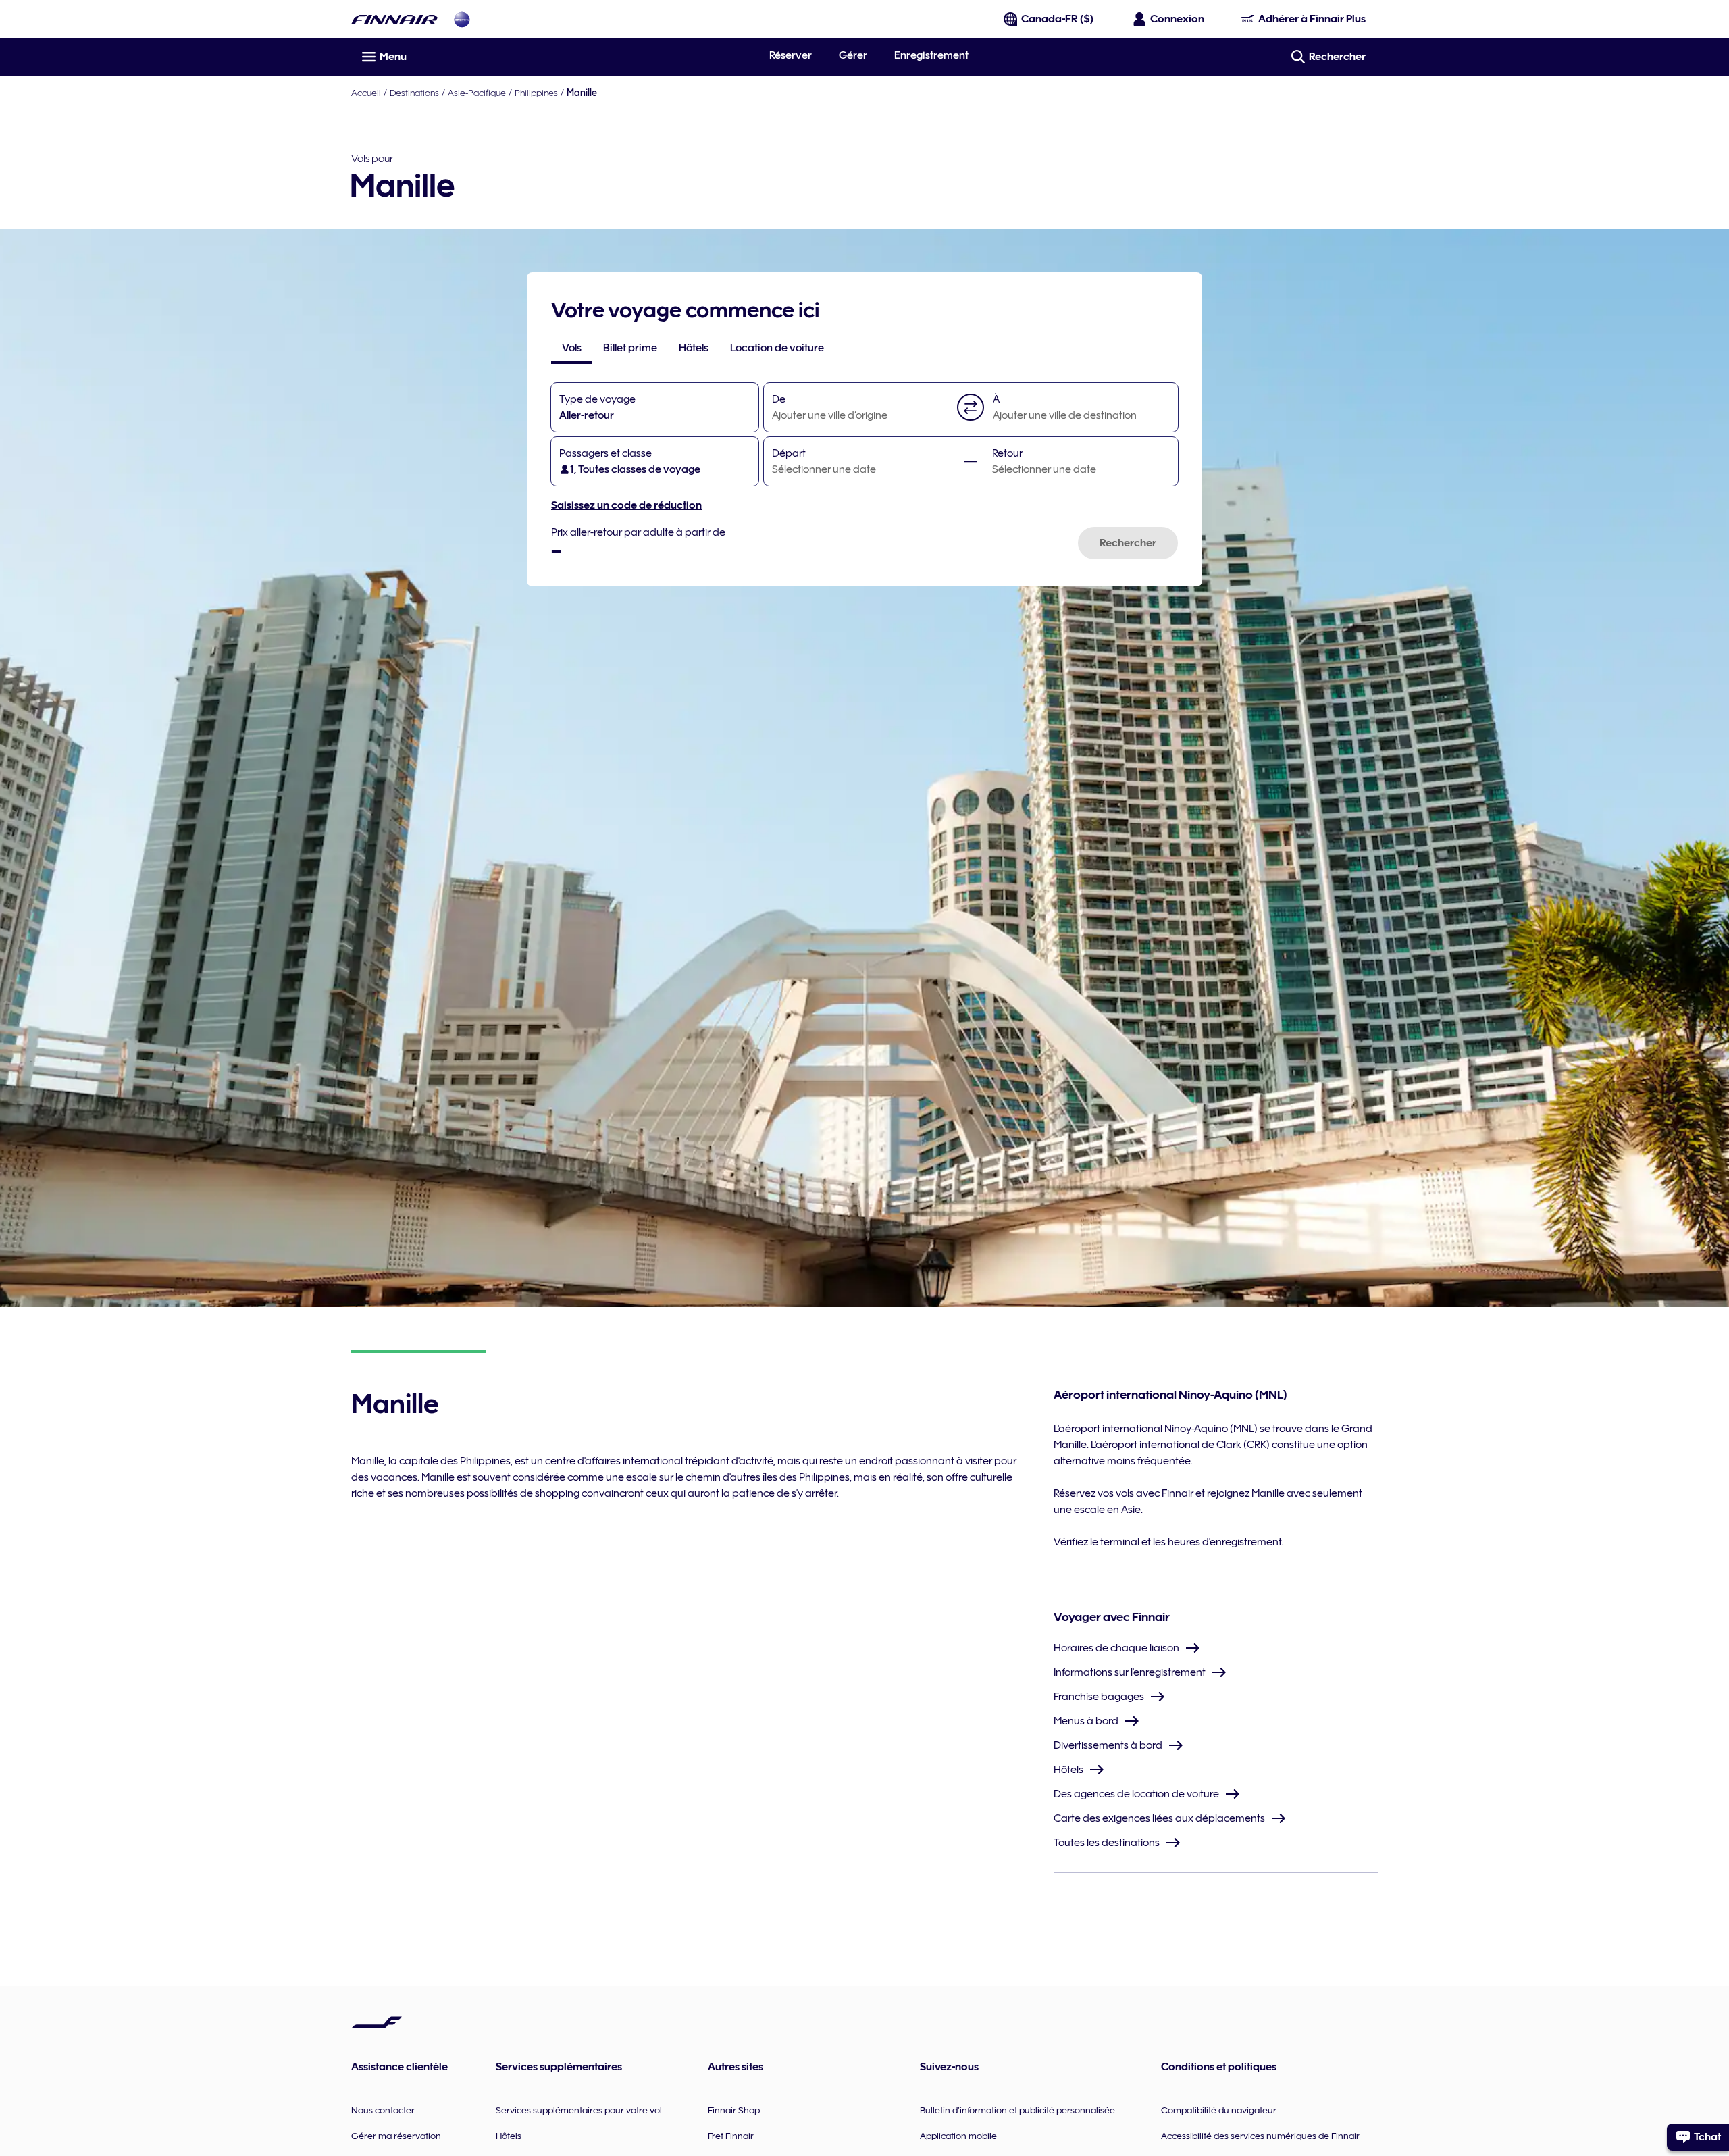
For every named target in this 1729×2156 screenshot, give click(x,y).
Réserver (791, 55)
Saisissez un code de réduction (626, 505)
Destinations (414, 93)
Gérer (853, 55)
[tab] (572, 348)
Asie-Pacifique (477, 93)
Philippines (536, 93)
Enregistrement (931, 55)
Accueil (366, 93)
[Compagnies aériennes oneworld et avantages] (462, 19)
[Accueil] (394, 19)
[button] (971, 407)
